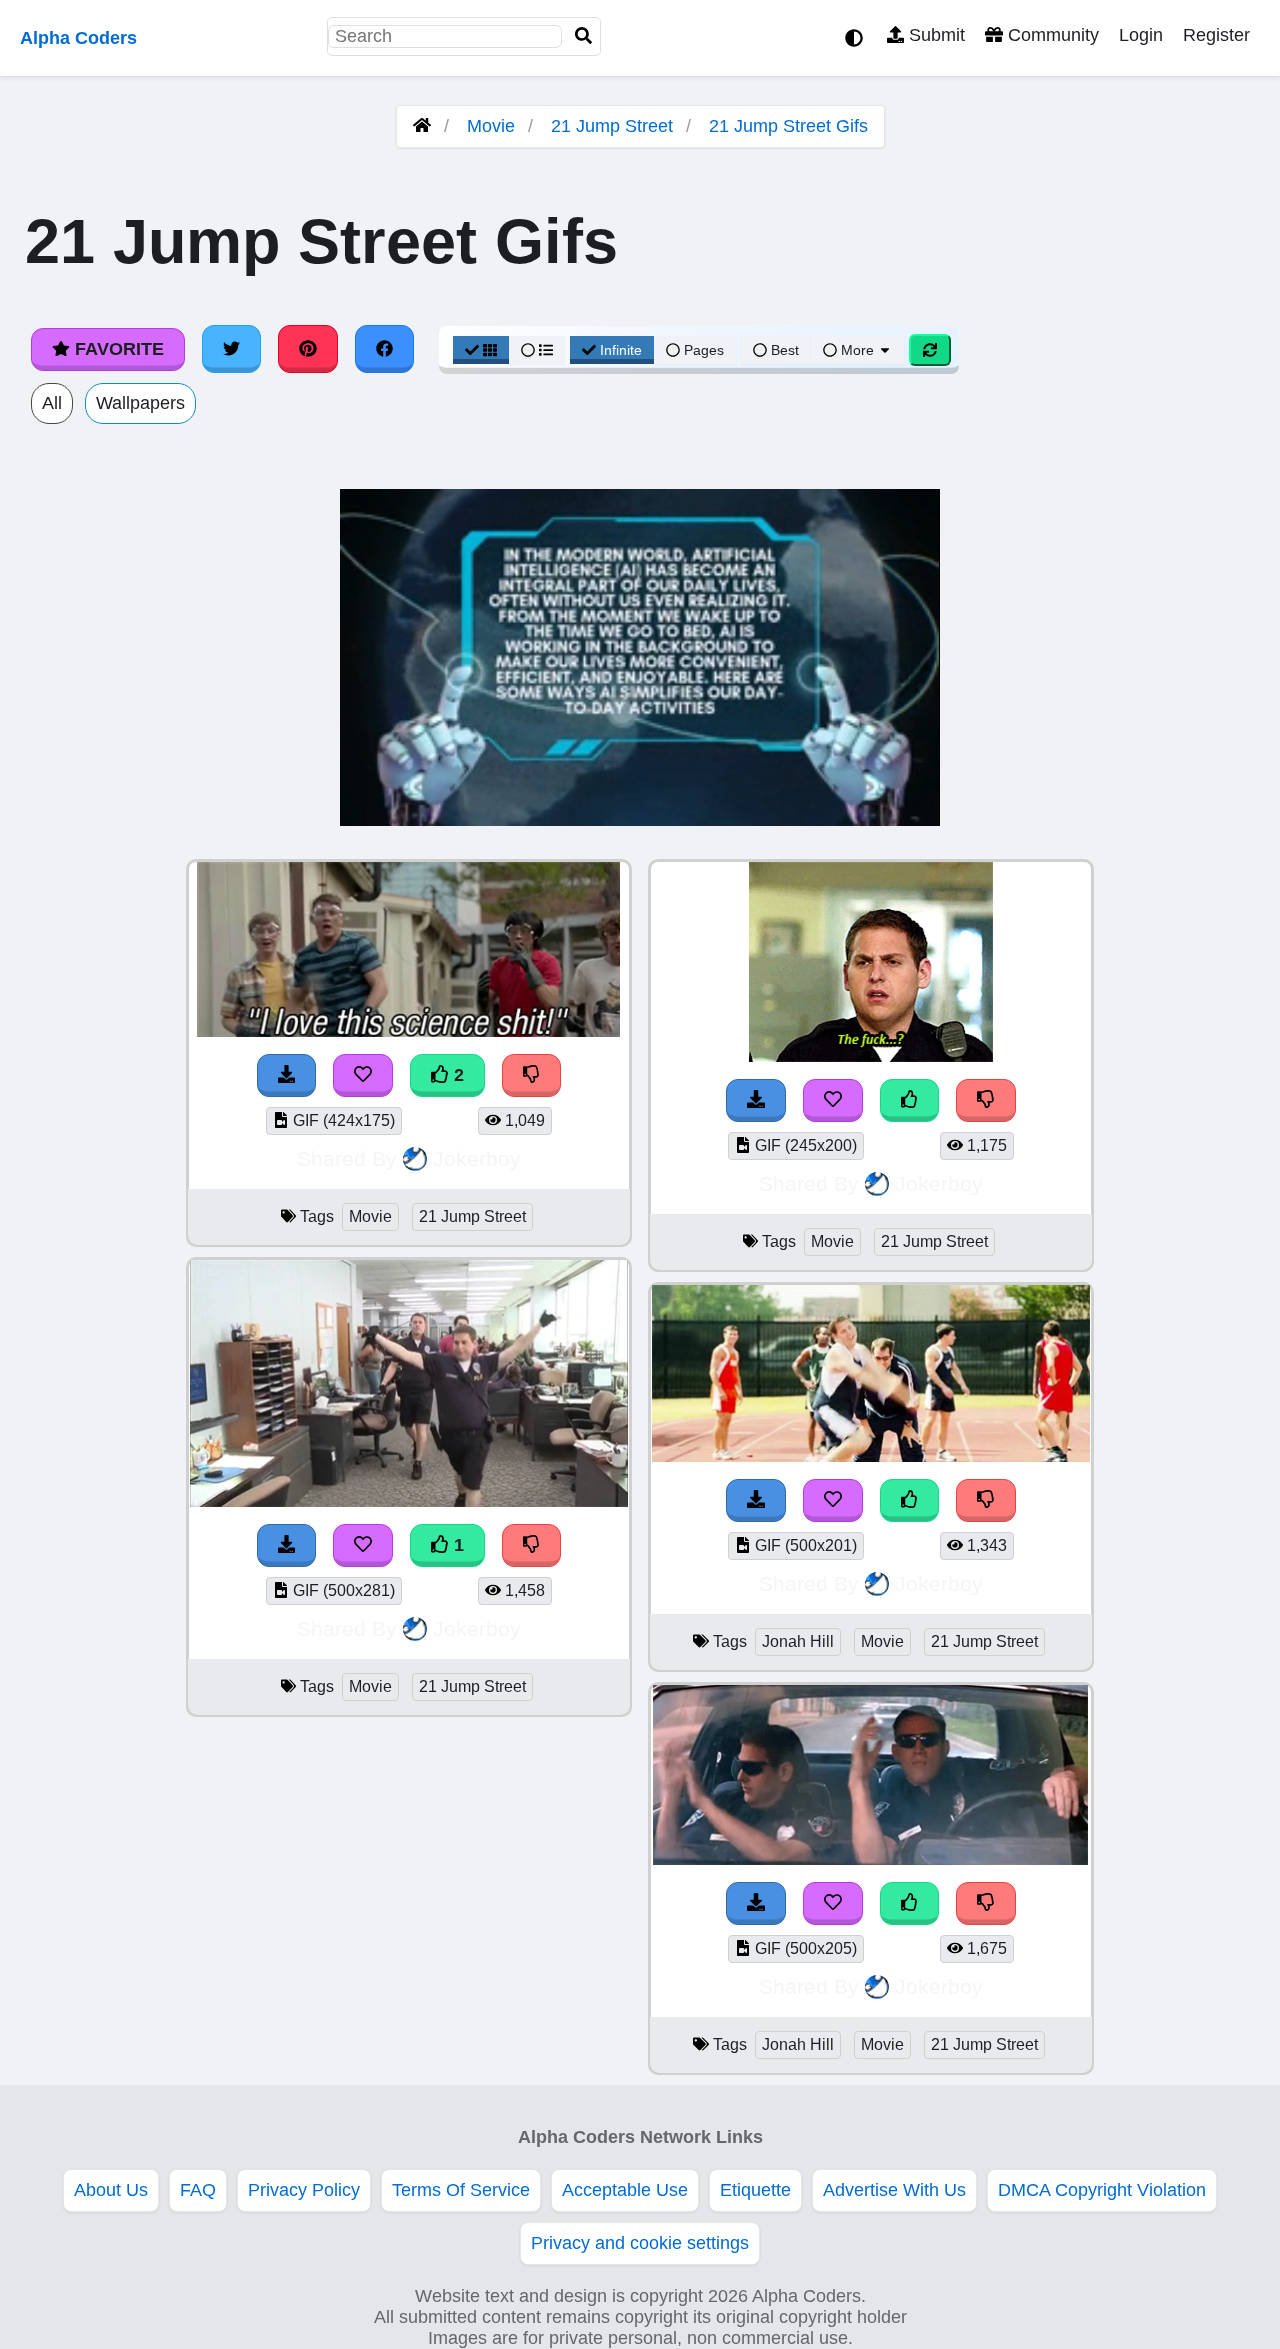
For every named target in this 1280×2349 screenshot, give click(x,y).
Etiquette (755, 2190)
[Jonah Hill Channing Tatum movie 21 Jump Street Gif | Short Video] (871, 1859)
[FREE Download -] (287, 1075)
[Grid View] (481, 350)
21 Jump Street (612, 126)
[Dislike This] (532, 1075)
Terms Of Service (461, 2190)
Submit (934, 35)
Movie (491, 126)
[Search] (584, 36)
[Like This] (910, 1100)
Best (783, 350)
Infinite (621, 350)
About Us (111, 2190)
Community (1051, 35)
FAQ (198, 2190)
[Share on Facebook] (385, 349)
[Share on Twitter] (232, 349)
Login (1141, 35)
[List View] (537, 350)
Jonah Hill (798, 1641)
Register (1216, 35)
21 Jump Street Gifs (788, 126)
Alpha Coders (78, 38)
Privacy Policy (304, 2190)
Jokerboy (477, 1158)
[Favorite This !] (363, 1075)
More (857, 350)
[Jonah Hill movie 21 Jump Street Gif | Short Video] (871, 1456)
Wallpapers (140, 403)
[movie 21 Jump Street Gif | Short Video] (409, 1031)
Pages (704, 350)
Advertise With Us (894, 2190)
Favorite (117, 349)
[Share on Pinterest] (308, 349)
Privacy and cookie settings (640, 2243)
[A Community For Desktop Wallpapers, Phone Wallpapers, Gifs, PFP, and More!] (422, 126)
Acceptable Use (625, 2190)
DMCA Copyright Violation (1102, 2190)
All (52, 403)
